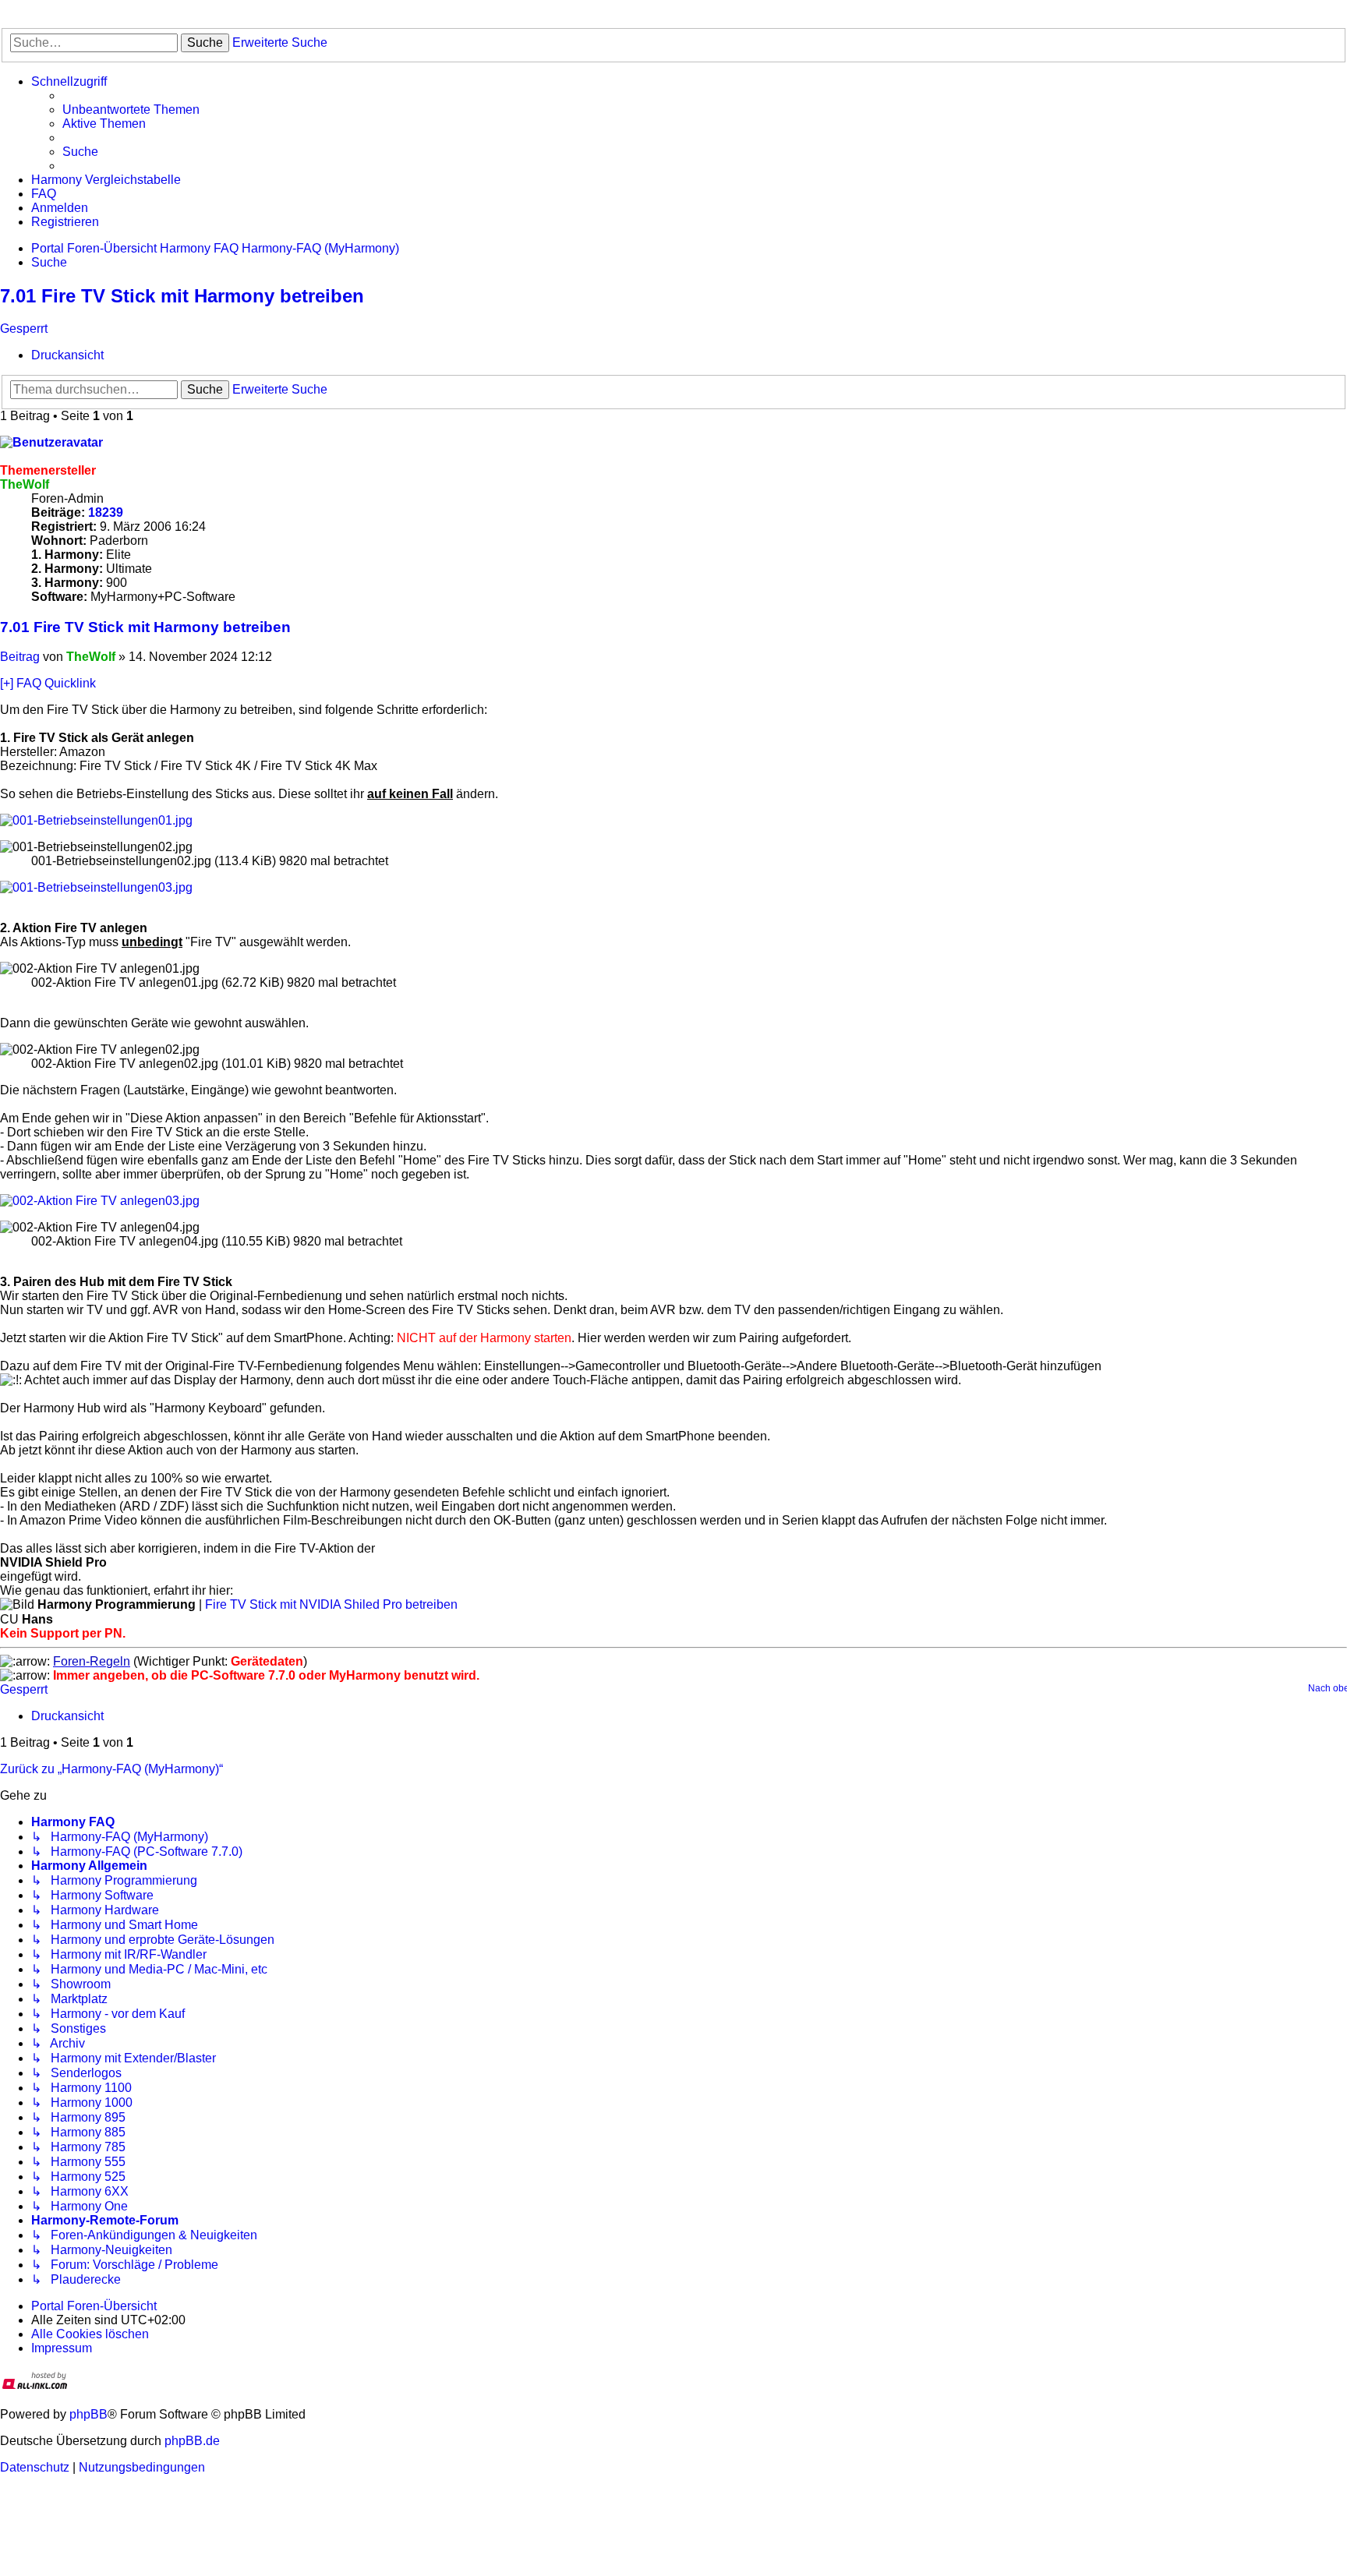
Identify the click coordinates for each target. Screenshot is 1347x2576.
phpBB (88, 2414)
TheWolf (25, 484)
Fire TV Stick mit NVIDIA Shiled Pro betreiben (331, 1604)
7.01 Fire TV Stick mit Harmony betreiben (182, 296)
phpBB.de (192, 2441)
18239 (106, 512)
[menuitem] (131, 110)
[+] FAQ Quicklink (48, 683)
